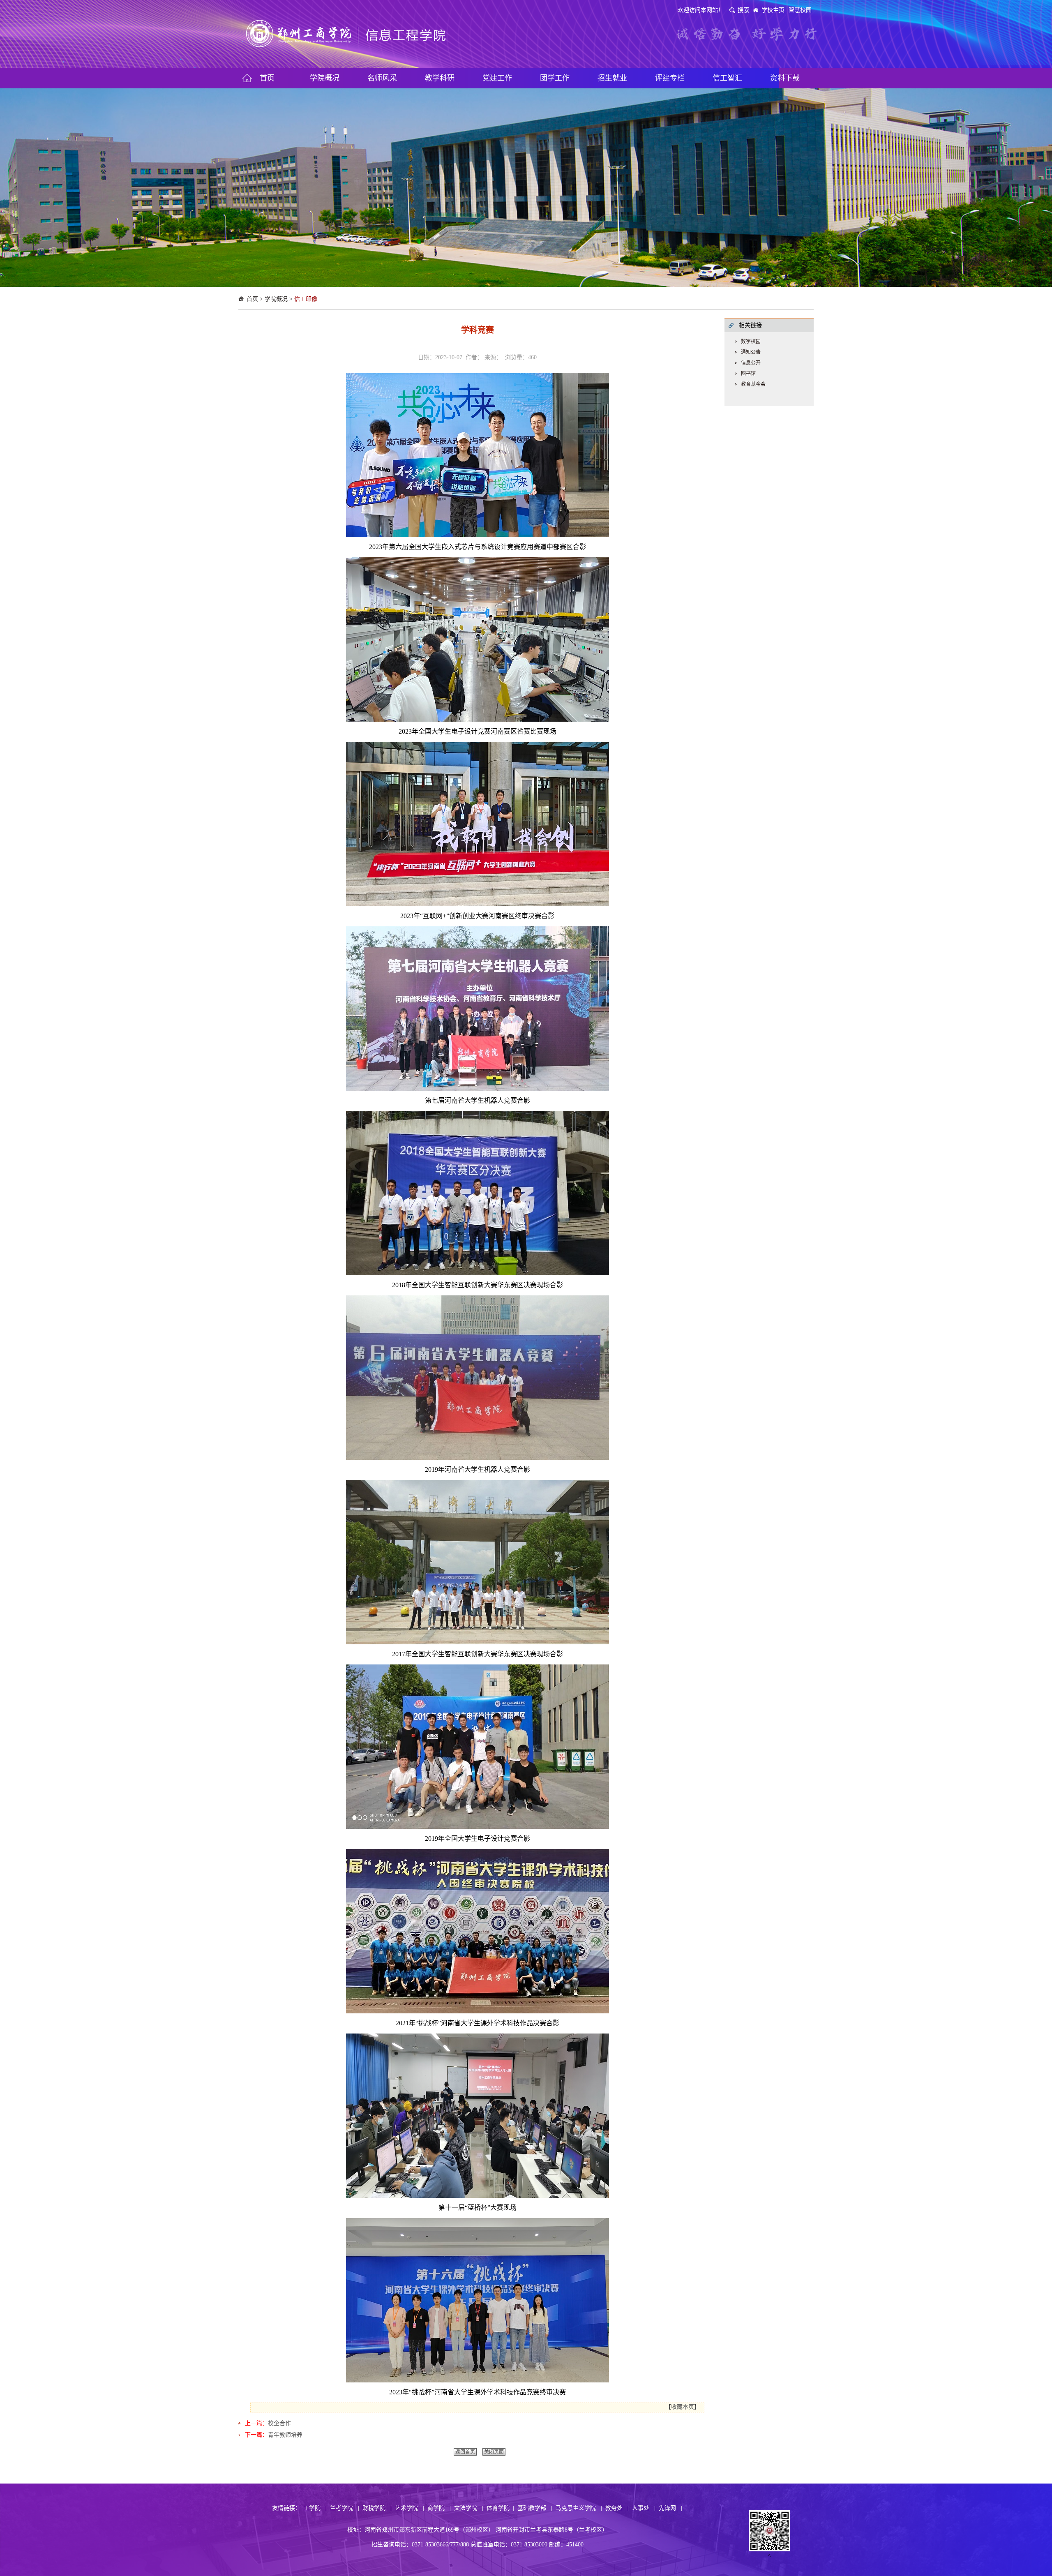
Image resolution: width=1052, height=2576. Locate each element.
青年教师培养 (285, 2435)
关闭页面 (494, 2452)
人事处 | (644, 2508)
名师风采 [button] (382, 78)
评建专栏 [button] (670, 78)
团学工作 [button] (555, 78)
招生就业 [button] (612, 78)
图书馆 (748, 374)
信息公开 (751, 363)
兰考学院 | (345, 2508)
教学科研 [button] (440, 78)
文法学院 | (469, 2508)
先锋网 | (670, 2508)
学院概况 (276, 299)
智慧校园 (800, 10)
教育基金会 (753, 384)
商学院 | (439, 2508)
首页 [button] (267, 78)
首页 (252, 299)
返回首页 (465, 2452)
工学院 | (315, 2508)
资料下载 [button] (785, 78)
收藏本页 (683, 2407)
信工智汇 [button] (727, 78)
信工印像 (306, 299)
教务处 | (617, 2508)
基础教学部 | (535, 2508)
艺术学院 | (409, 2508)
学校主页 (773, 10)
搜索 (743, 10)
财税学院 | (377, 2508)
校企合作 (279, 2423)
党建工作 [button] (497, 78)
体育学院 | (500, 2508)
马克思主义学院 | (579, 2508)
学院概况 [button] (325, 78)
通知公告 (751, 352)
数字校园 (751, 342)
